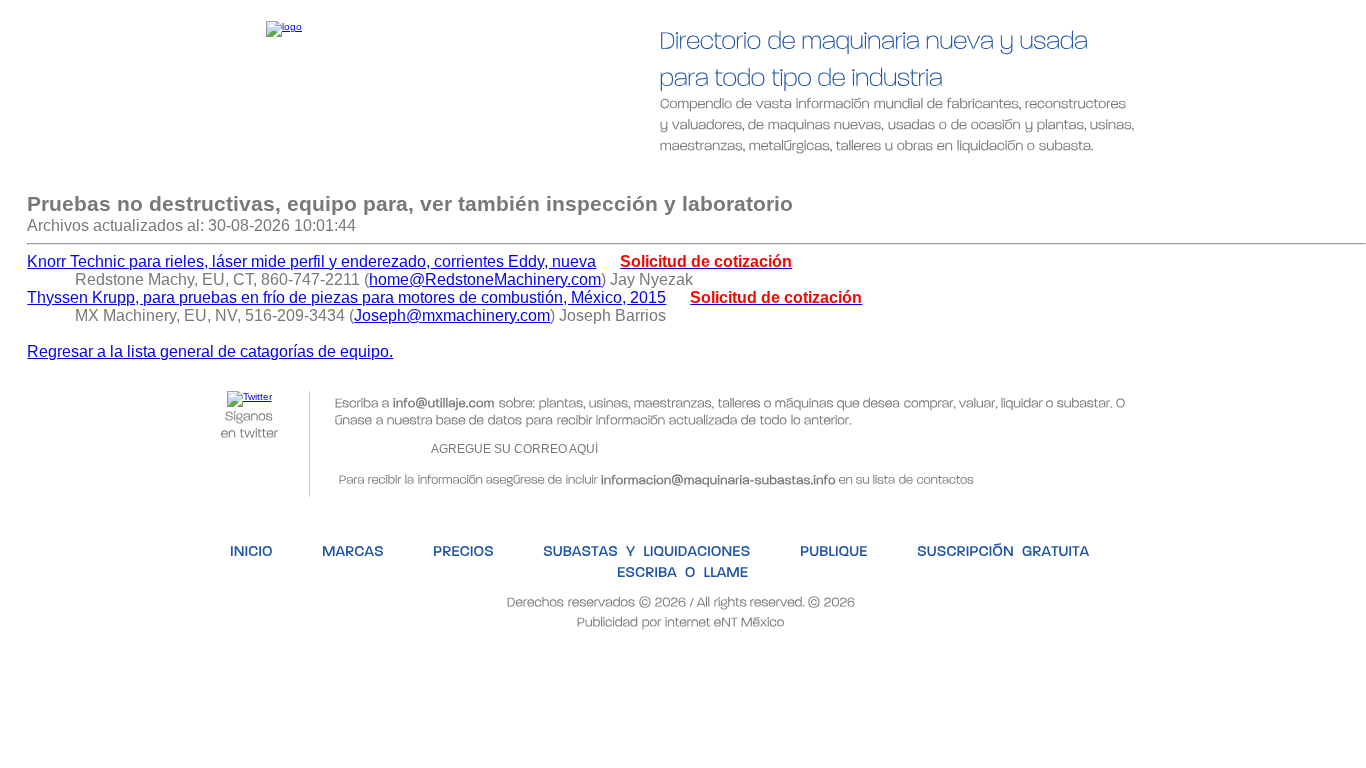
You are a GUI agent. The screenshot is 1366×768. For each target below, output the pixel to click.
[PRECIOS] (407, 177)
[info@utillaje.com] (444, 401)
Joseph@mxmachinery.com (452, 315)
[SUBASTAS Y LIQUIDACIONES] (587, 177)
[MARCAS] (295, 177)
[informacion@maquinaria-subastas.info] (718, 477)
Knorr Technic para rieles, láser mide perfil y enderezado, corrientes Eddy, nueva (311, 261)
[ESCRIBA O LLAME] (1133, 177)
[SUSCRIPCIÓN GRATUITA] (936, 177)
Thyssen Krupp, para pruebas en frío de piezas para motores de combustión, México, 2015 (346, 297)
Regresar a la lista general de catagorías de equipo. (210, 351)
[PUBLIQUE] (770, 177)
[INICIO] (192, 177)
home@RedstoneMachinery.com (485, 279)
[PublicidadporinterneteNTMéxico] (681, 620)
